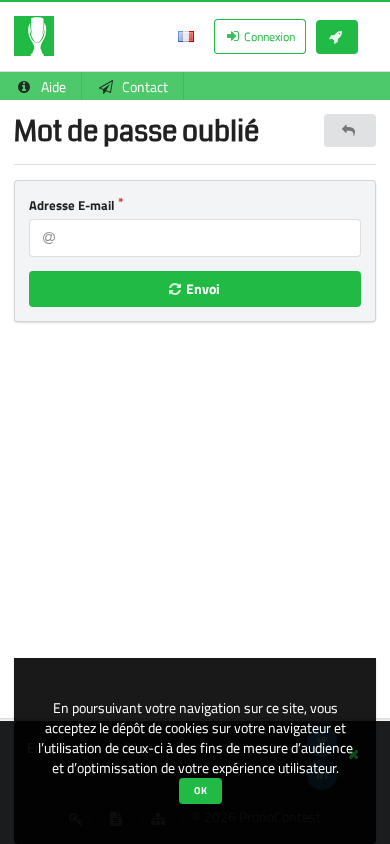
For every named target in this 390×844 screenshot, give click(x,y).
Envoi (201, 288)
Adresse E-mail (72, 205)
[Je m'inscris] (337, 37)
